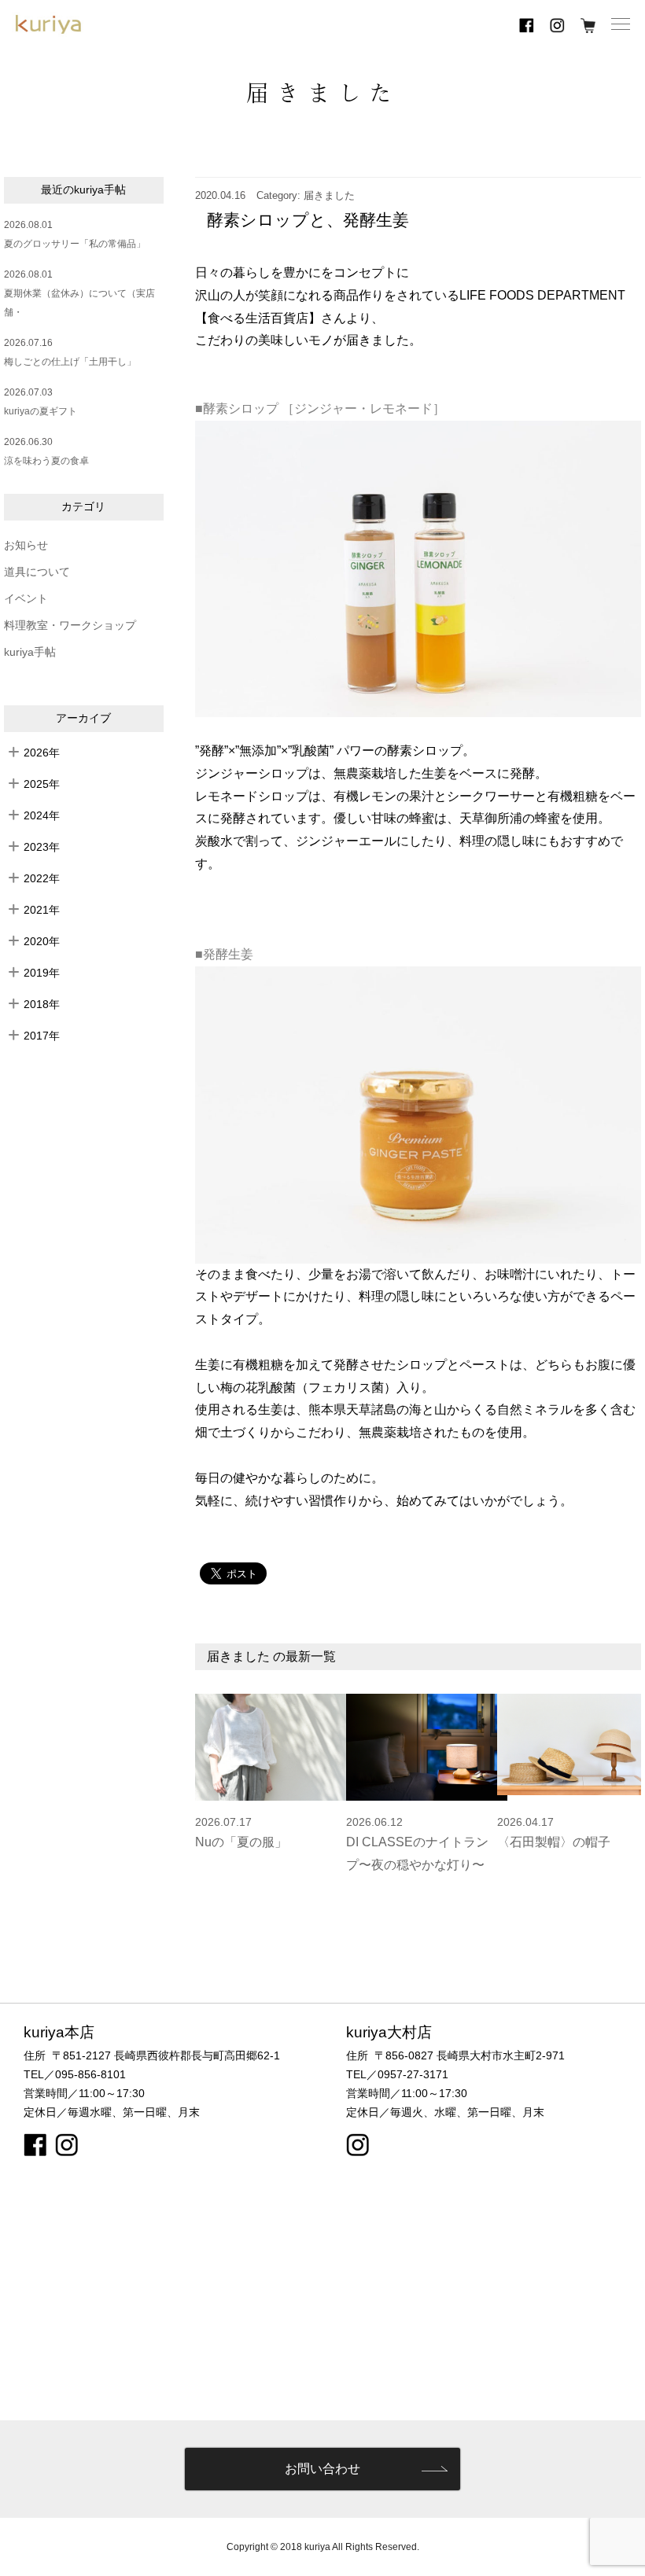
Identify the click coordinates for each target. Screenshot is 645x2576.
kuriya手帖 (30, 652)
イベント (26, 599)
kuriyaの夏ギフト (41, 411)
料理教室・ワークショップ (70, 626)
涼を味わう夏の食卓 (46, 461)
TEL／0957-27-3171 (397, 2074)
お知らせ (26, 545)
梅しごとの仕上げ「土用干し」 (70, 362)
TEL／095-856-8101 (75, 2074)
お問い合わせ (322, 2469)
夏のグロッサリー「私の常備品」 (75, 244)
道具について (37, 572)
